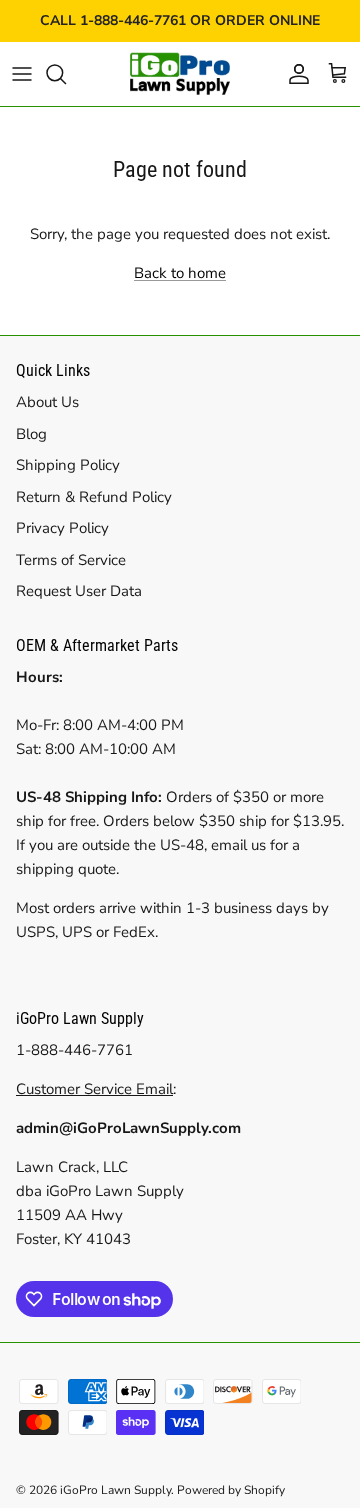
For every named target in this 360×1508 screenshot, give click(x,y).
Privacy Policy (62, 528)
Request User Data (79, 591)
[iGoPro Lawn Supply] (180, 74)
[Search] (66, 74)
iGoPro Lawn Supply (115, 1490)
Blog (31, 434)
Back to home (180, 273)
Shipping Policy (68, 465)
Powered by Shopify (231, 1490)
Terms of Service (71, 560)
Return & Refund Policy (94, 497)
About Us (47, 402)
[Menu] (22, 74)
